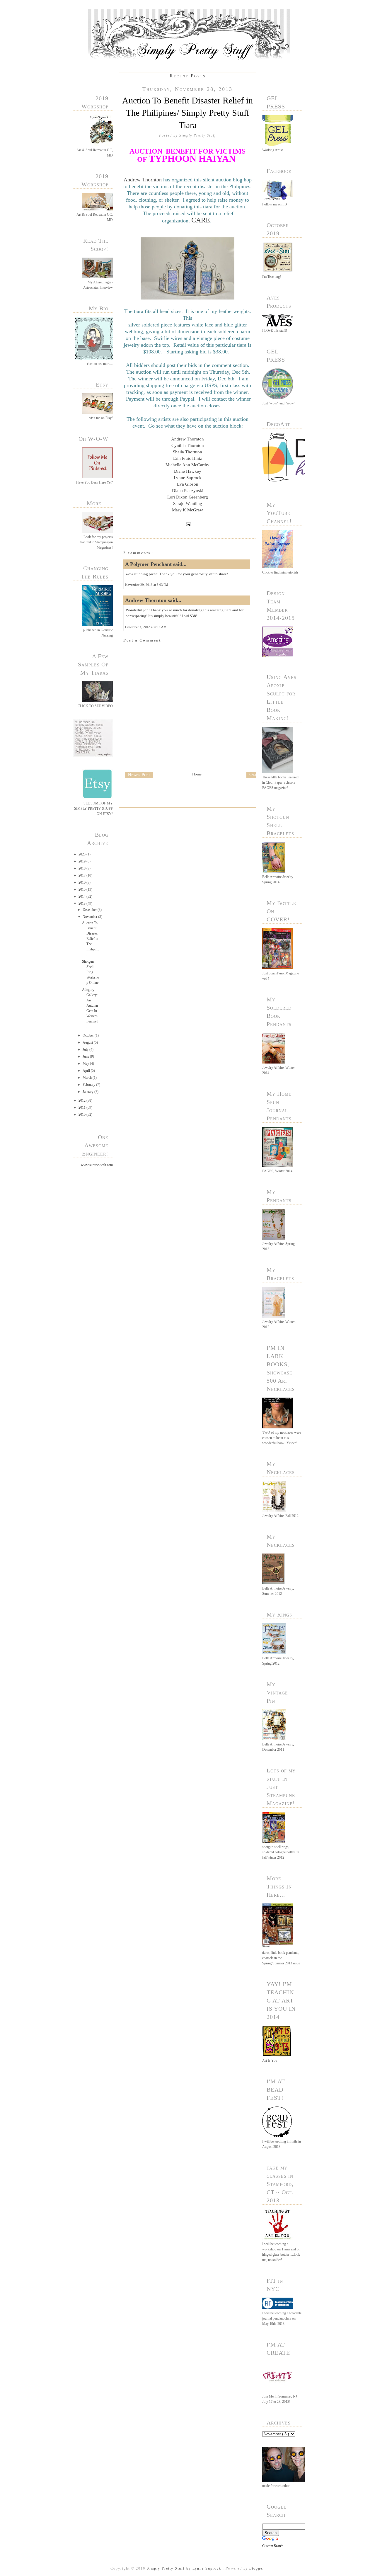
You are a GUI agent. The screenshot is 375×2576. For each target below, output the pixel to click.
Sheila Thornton (187, 452)
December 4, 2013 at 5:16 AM (146, 627)
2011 (82, 1107)
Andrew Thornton (143, 180)
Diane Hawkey (188, 471)
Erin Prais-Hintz (188, 458)
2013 (82, 904)
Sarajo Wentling (188, 503)
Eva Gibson (188, 484)
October (89, 1035)
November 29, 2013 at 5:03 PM (147, 585)
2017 (82, 875)
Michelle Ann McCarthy (187, 465)
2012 (82, 1100)
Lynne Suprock (188, 478)
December (90, 910)
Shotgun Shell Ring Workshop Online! (91, 972)
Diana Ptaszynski (188, 491)
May (86, 1064)
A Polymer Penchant (149, 564)
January (88, 1092)
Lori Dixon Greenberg (188, 497)
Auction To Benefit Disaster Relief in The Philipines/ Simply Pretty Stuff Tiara (187, 113)
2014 (82, 896)
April (87, 1071)
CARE (201, 220)
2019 (82, 861)
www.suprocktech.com (97, 1165)
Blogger (257, 2568)
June (86, 1056)
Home (197, 774)
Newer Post (139, 774)
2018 (82, 868)
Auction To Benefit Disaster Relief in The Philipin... (91, 939)
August (88, 1042)
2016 (82, 882)
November (90, 917)
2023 (82, 854)
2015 (82, 889)
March (88, 1078)
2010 (82, 1115)
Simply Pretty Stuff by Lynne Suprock (185, 2568)
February (89, 1085)
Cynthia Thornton (188, 445)
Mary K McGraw (187, 510)
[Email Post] (187, 524)
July (86, 1049)
